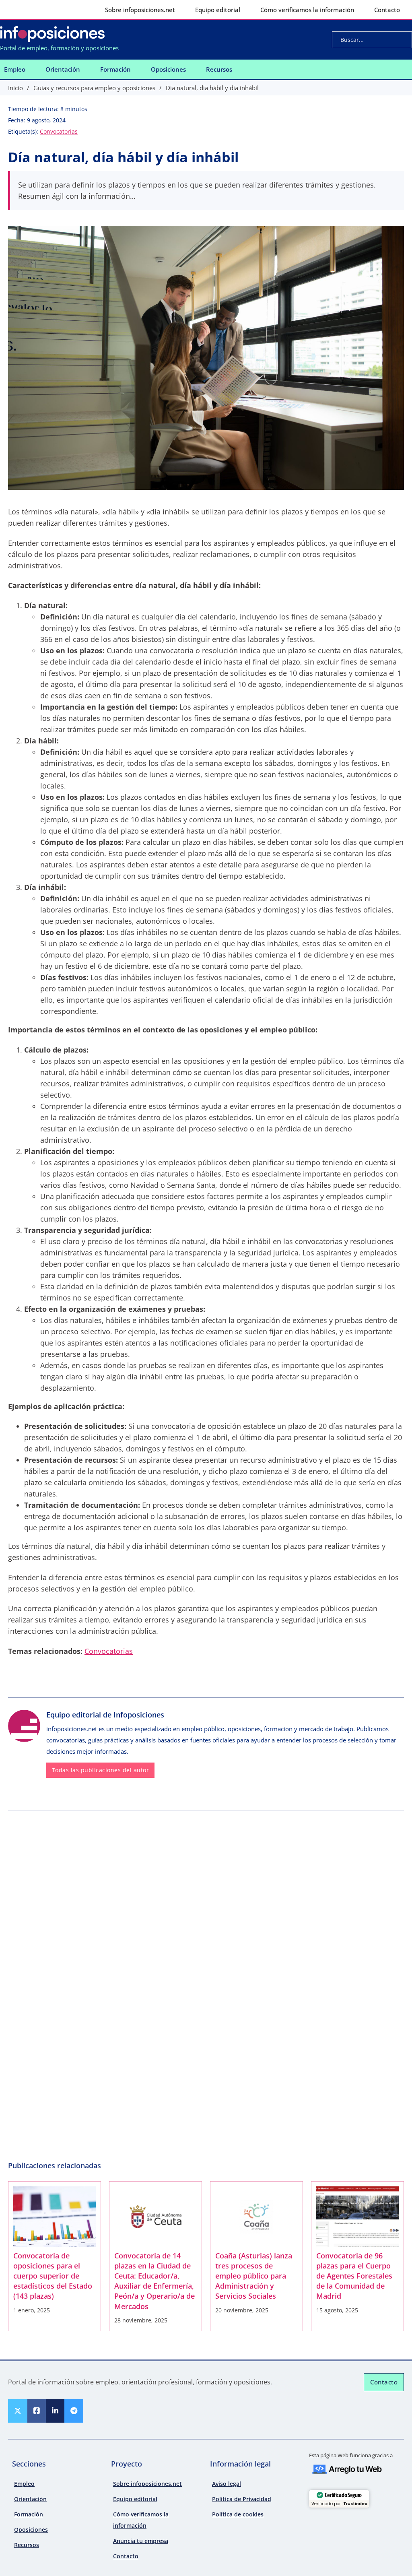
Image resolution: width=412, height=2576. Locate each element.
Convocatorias (59, 131)
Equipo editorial (218, 10)
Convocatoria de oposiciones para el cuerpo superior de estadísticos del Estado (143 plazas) (53, 2276)
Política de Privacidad (242, 2499)
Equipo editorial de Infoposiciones (105, 1715)
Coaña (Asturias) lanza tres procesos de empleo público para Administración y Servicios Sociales (254, 2276)
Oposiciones (168, 69)
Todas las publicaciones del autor (101, 1770)
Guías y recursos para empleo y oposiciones (94, 88)
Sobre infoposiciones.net (140, 10)
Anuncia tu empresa (141, 2541)
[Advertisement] (206, 1875)
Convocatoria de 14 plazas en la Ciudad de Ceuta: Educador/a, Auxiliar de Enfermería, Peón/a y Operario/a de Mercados (154, 2281)
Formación (115, 69)
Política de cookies (238, 2514)
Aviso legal (227, 2484)
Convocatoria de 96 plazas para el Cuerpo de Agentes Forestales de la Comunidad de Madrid (354, 2276)
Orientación (63, 69)
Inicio (15, 88)
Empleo (15, 69)
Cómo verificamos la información (307, 10)
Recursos (219, 69)
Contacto (387, 10)
